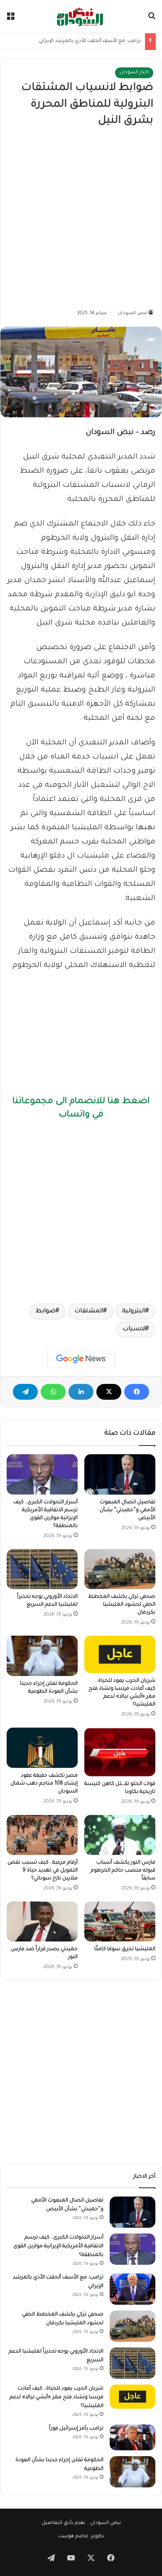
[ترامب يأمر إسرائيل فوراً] (133, 2437)
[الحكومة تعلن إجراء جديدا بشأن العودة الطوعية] (42, 1656)
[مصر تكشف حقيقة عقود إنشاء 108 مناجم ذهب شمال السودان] (42, 1748)
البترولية (134, 1312)
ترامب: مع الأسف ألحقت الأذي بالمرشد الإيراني (90, 41)
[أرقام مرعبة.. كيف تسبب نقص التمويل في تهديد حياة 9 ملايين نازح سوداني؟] (42, 1835)
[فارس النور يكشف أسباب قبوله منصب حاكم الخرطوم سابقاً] (120, 1835)
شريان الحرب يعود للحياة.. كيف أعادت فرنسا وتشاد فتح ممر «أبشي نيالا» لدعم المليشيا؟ (56, 2397)
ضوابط (46, 1312)
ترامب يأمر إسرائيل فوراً (76, 2429)
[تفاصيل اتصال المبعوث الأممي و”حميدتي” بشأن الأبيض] (120, 1474)
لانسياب (134, 1329)
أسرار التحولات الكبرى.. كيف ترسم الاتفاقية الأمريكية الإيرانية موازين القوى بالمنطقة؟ (58, 2246)
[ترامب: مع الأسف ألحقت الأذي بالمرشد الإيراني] (133, 2289)
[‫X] (109, 1392)
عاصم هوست (73, 2537)
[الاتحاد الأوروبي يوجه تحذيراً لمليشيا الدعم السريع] (42, 1569)
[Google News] (81, 1359)
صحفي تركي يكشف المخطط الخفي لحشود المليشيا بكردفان (122, 1605)
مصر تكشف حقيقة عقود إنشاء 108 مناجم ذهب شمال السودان (44, 1784)
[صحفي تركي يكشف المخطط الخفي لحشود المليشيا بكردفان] (120, 1569)
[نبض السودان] (81, 16)
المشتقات (89, 1312)
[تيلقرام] (25, 1392)
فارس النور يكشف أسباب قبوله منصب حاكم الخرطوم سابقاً (123, 1871)
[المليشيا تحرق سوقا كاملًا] (120, 1921)
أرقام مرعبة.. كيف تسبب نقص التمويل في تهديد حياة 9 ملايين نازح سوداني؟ (43, 1871)
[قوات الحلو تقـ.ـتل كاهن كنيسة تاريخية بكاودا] (120, 1752)
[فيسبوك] (137, 1392)
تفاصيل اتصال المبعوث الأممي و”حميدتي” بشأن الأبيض (128, 1510)
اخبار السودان (134, 73)
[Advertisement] (81, 219)
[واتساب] (53, 1392)
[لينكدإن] (81, 1392)
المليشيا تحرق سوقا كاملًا (125, 1949)
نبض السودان (133, 313)
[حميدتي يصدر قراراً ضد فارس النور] (42, 1921)
